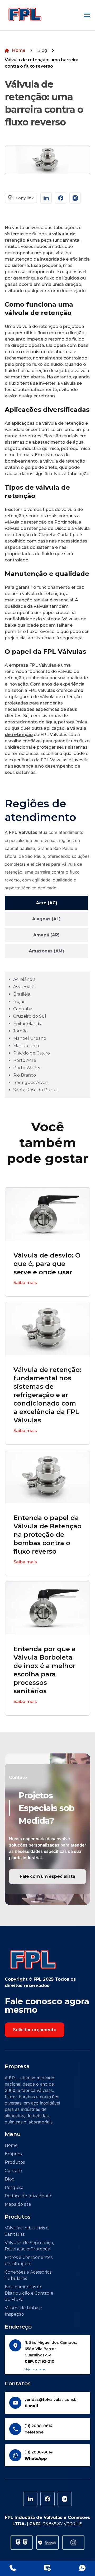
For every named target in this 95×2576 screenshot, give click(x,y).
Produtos (15, 2162)
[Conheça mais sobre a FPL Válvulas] (65, 2499)
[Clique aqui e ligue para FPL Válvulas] (13, 2568)
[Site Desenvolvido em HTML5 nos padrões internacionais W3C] (25, 2543)
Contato (13, 2171)
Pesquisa (14, 2187)
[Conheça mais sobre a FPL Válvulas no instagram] (75, 198)
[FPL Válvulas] (25, 15)
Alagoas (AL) (46, 919)
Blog (42, 50)
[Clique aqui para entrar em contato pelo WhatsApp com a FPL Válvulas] (82, 2568)
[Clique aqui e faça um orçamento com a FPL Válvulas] (47, 2568)
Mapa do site (18, 2204)
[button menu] (87, 15)
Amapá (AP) (46, 935)
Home (19, 50)
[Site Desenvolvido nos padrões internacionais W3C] (18, 2543)
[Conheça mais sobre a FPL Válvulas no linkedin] (46, 198)
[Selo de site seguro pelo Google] (47, 2543)
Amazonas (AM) (46, 951)
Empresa (14, 2154)
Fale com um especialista (47, 1876)
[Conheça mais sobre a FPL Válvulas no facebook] (61, 198)
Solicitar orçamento (35, 2030)
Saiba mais (25, 1283)
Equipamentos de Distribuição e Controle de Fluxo (29, 2293)
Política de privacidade (29, 2196)
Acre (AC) (47, 903)
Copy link (25, 198)
